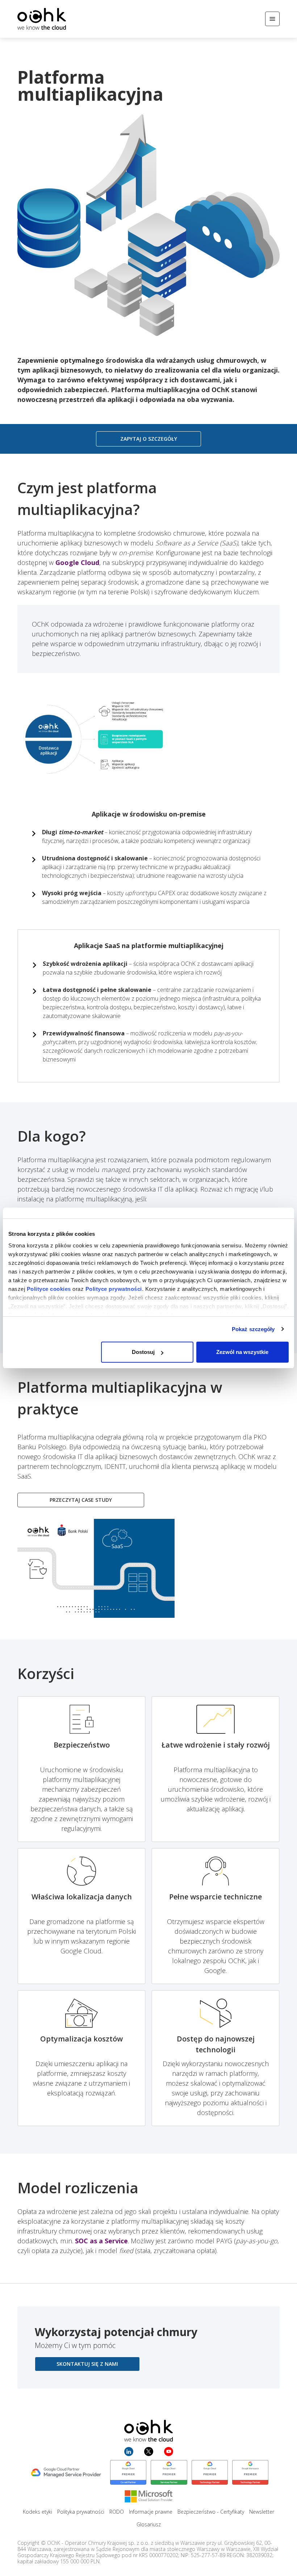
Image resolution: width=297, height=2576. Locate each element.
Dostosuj (143, 1352)
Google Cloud (77, 562)
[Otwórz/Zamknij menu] (272, 19)
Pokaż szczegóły (253, 1329)
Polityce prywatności (114, 1289)
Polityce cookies (49, 1289)
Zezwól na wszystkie (242, 1352)
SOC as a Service (101, 2241)
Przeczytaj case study (81, 1500)
